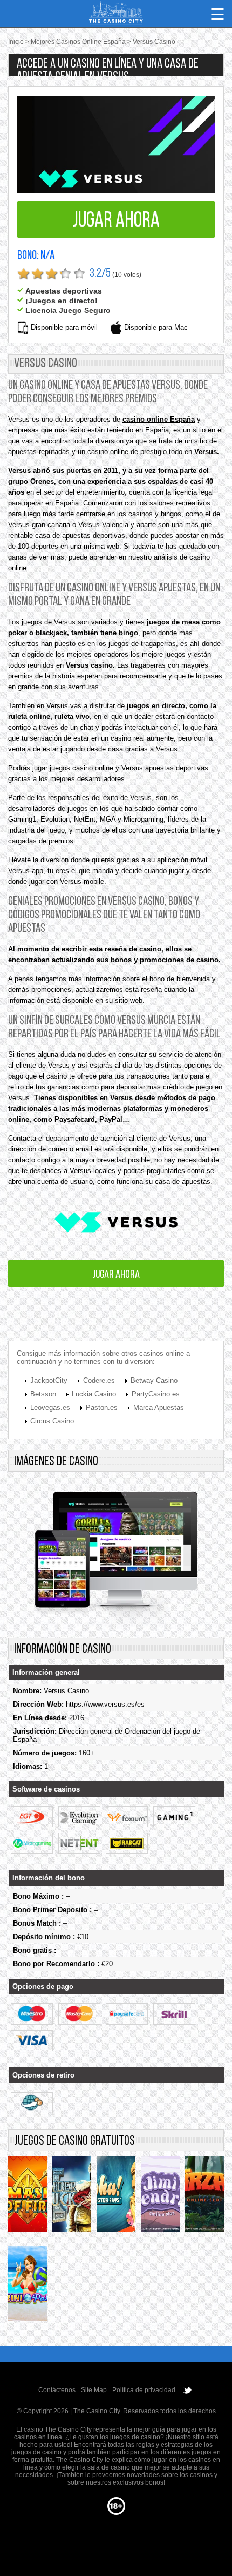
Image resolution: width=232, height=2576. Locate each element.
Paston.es (102, 1407)
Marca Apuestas (159, 1407)
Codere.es (99, 1380)
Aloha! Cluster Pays (116, 2197)
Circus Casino (52, 1421)
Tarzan (204, 2197)
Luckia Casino (94, 1394)
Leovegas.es (50, 1407)
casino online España (159, 419)
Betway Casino (154, 1380)
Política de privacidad (144, 2390)
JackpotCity (49, 1380)
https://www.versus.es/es (105, 1704)
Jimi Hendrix (160, 2197)
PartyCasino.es (156, 1394)
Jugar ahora (116, 221)
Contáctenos (57, 2390)
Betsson (43, 1394)
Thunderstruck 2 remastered (72, 2197)
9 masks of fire (28, 2197)
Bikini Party (28, 2286)
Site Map (94, 2390)
